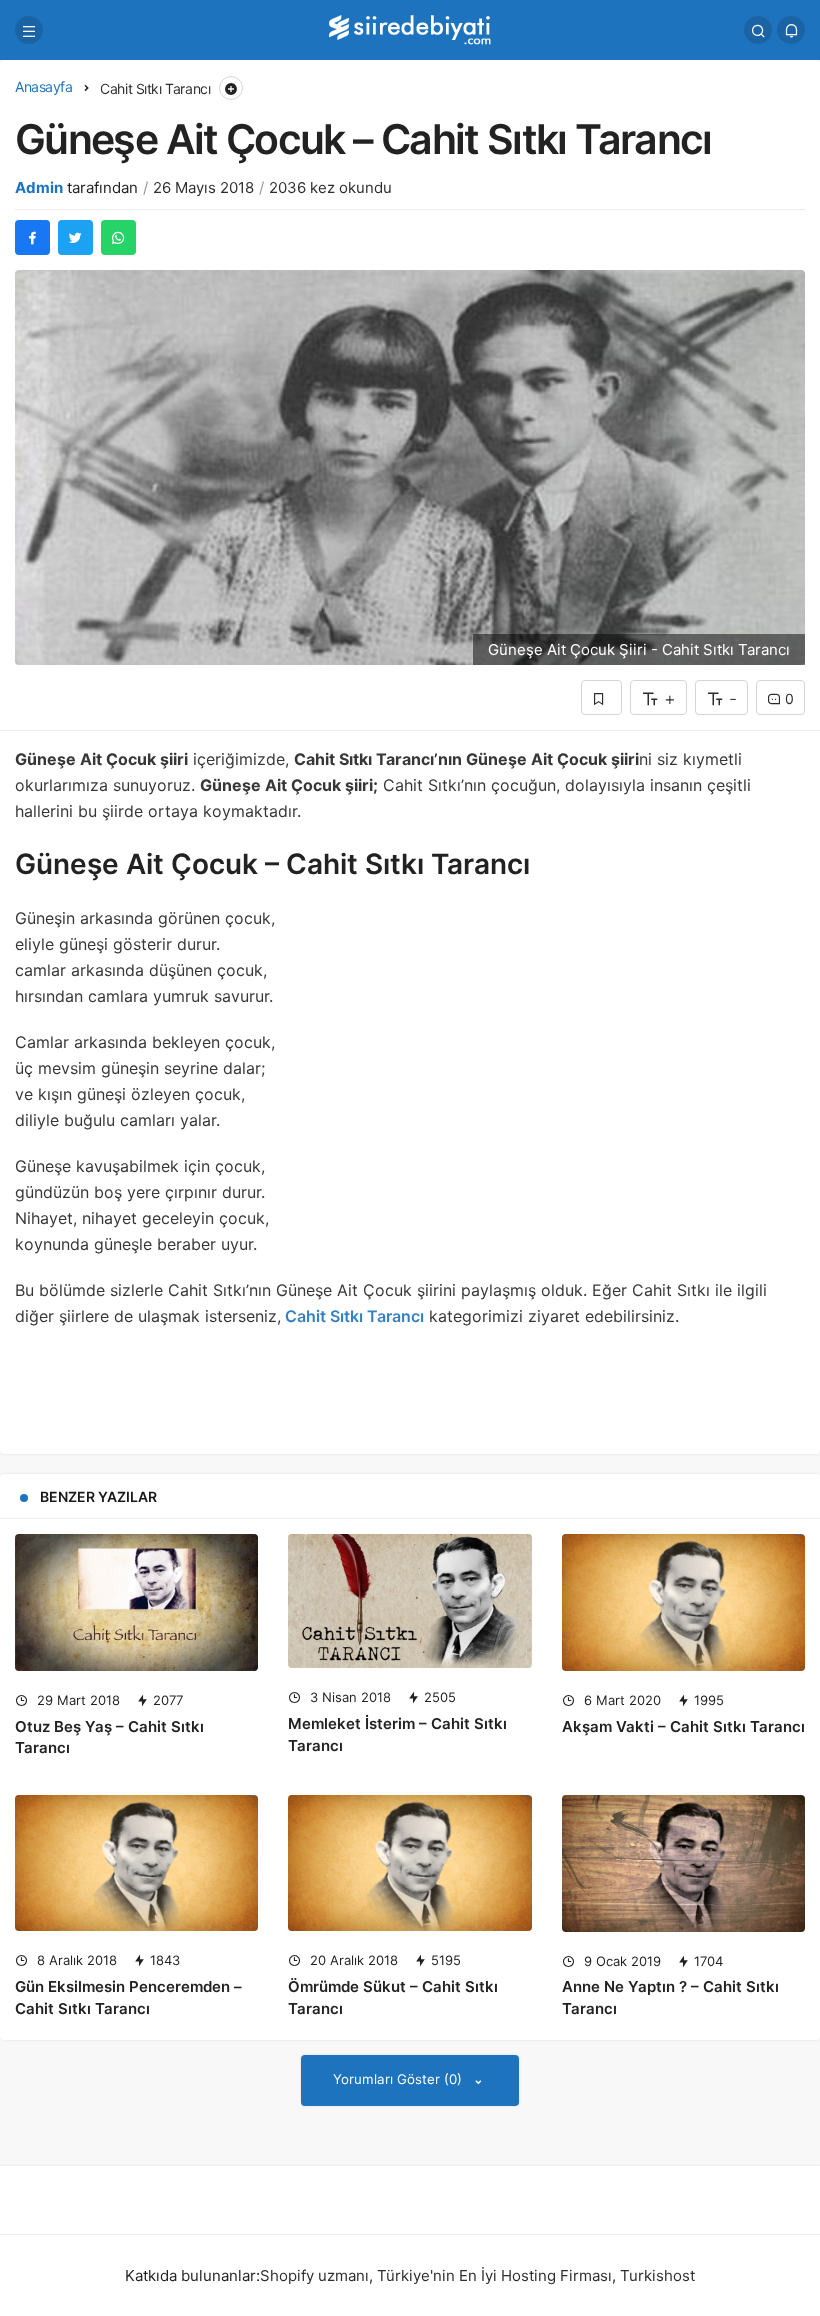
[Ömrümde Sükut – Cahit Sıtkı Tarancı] (409, 1863)
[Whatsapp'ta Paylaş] (118, 237)
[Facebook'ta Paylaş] (32, 237)
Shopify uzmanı (314, 2275)
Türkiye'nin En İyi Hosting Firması (494, 2275)
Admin (39, 187)
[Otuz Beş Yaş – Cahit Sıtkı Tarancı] (136, 1602)
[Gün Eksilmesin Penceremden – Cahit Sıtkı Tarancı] (136, 1863)
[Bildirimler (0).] (791, 30)
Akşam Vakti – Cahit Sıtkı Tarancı (683, 1726)
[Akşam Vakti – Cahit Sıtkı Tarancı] (683, 1602)
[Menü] (29, 30)
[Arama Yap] (758, 30)
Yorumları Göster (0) (399, 2079)
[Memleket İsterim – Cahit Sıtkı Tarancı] (409, 1601)
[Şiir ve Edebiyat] (410, 28)
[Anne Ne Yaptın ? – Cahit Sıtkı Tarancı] (683, 1863)
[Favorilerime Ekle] (601, 697)
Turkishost (657, 2275)
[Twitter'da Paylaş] (75, 237)
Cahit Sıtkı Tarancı (352, 1316)
